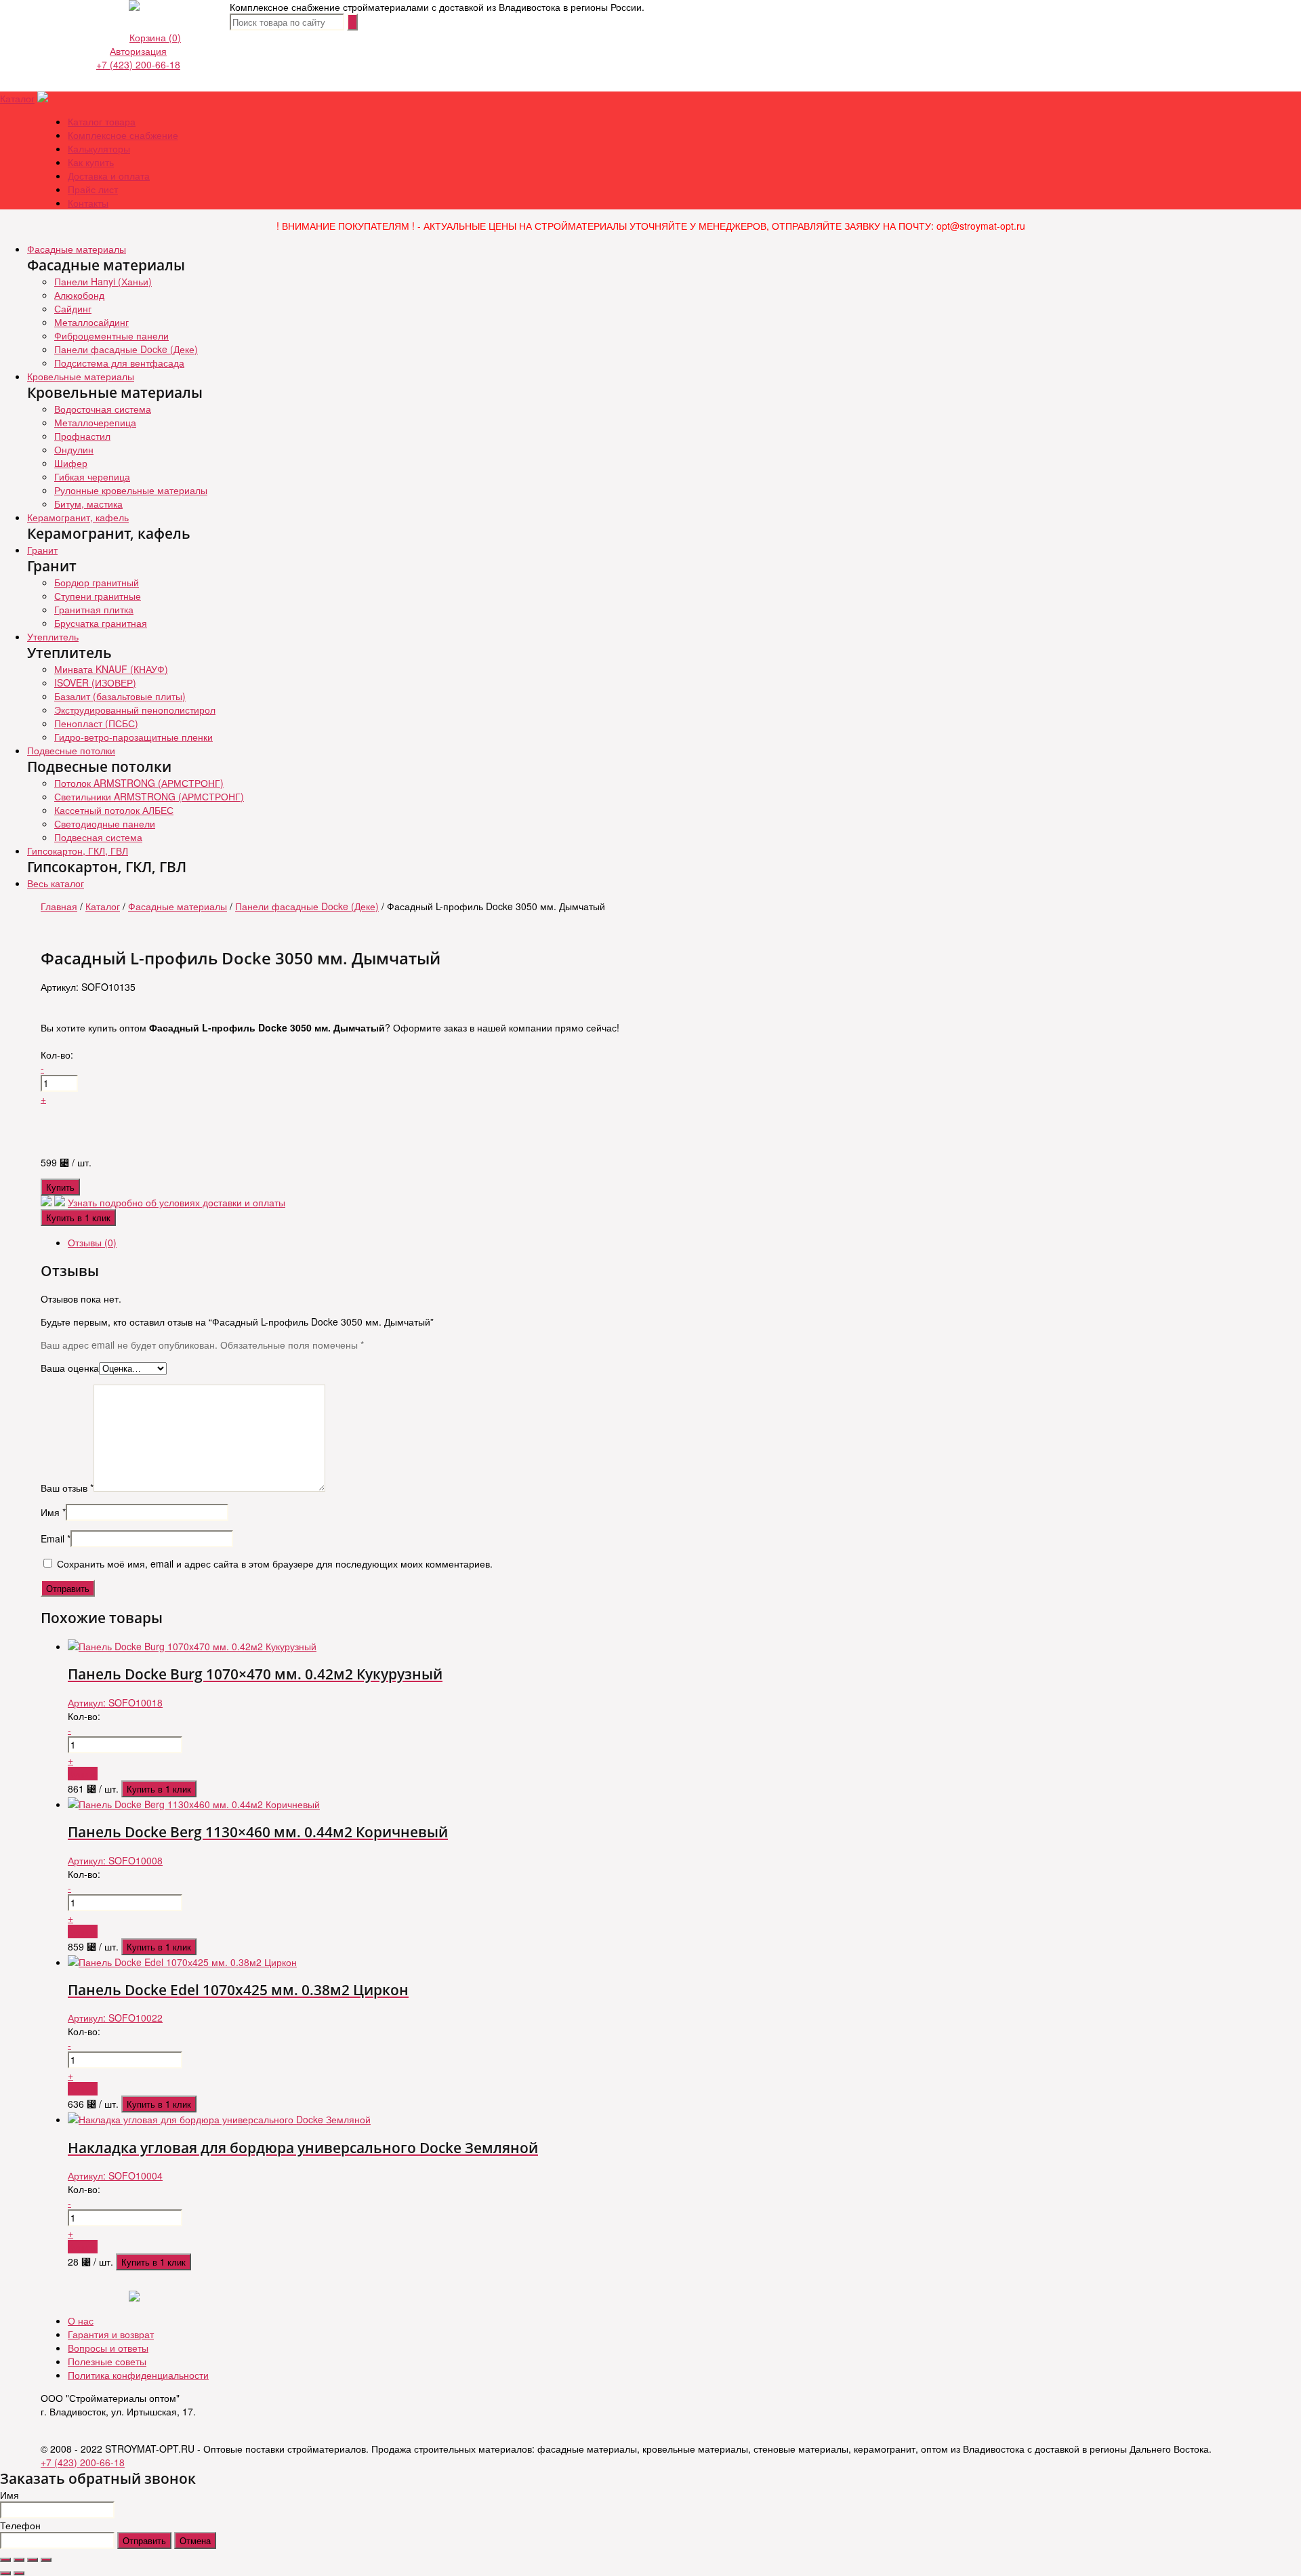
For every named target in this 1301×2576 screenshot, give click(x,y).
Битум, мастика (88, 504)
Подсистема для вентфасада (119, 363)
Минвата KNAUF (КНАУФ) (111, 669)
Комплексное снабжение (123, 135)
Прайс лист (93, 189)
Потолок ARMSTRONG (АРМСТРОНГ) (139, 783)
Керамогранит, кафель (78, 517)
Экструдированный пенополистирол (135, 710)
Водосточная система (103, 409)
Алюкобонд (79, 295)
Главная (59, 906)
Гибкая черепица (92, 476)
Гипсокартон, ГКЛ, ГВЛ (78, 851)
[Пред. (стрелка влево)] (5, 2573)
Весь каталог (56, 883)
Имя (53, 1512)
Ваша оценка (70, 1368)
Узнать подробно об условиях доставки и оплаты (177, 1202)
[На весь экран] (33, 2560)
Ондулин (74, 449)
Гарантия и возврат (111, 2334)
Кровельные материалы (81, 376)
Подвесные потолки (71, 750)
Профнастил (82, 436)
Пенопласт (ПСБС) (96, 723)
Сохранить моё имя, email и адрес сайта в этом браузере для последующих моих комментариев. (275, 1563)
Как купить (91, 162)
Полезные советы (107, 2361)
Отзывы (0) (92, 1242)
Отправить (144, 2540)
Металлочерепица (95, 422)
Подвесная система (98, 837)
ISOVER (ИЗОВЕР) (95, 682)
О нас (81, 2321)
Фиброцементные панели (111, 335)
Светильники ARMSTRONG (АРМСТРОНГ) (149, 796)
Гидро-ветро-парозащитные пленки (133, 737)
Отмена (195, 2540)
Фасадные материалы (77, 249)
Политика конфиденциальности (138, 2375)
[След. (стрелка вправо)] (19, 2573)
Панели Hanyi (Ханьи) (103, 281)
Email (56, 1538)
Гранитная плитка (94, 609)
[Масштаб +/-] (46, 2560)
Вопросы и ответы (108, 2348)
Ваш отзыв (67, 1488)
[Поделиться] (19, 2560)
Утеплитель (53, 636)
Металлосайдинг (91, 322)
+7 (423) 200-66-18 (138, 64)
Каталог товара (102, 121)
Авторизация (138, 51)
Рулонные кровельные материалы (131, 490)
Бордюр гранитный (97, 582)
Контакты (88, 203)
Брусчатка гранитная (101, 623)
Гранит (42, 550)
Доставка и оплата (109, 176)
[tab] (664, 1242)
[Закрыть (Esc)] (5, 2560)
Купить (60, 1187)
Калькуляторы (99, 148)
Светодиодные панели (105, 823)
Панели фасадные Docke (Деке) (126, 349)
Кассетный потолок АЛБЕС (114, 810)
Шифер (71, 463)
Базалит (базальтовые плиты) (120, 696)
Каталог (17, 98)
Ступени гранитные (98, 596)
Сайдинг (73, 308)
